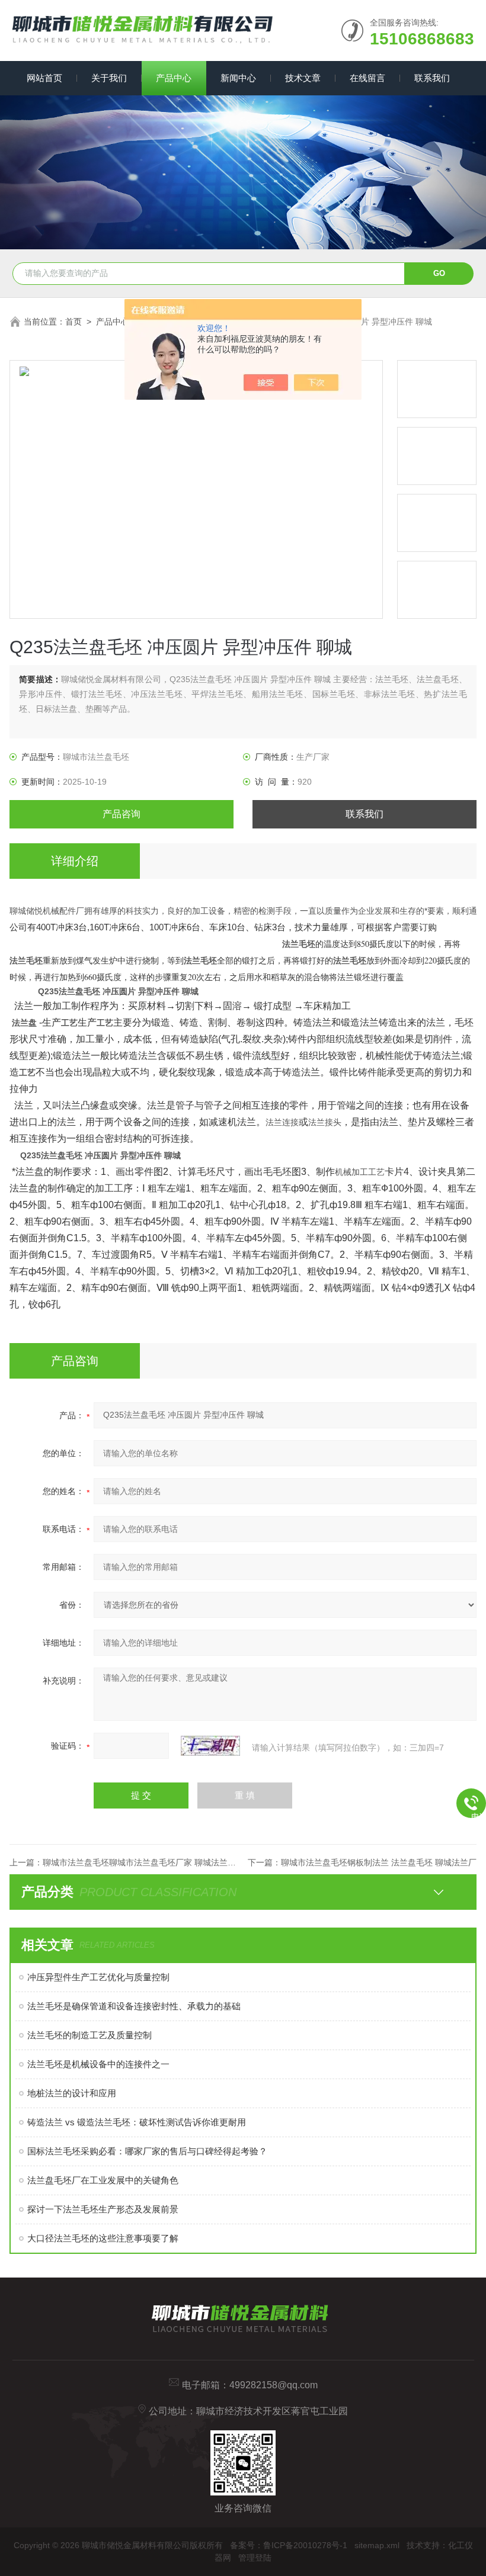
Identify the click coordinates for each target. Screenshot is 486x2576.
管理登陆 (255, 2558)
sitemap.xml (377, 2545)
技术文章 (303, 78)
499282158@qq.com (274, 2385)
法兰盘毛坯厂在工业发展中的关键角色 (103, 2180)
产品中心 (174, 78)
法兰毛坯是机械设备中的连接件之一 (98, 2064)
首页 (73, 322)
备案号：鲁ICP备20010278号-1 (289, 2545)
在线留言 (367, 78)
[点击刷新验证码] (210, 1746)
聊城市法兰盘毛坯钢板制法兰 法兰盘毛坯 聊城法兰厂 (379, 1862)
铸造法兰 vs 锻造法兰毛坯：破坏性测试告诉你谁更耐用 (137, 2122)
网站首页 (44, 78)
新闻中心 (238, 78)
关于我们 (109, 78)
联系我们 (432, 78)
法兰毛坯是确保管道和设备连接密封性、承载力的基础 (134, 2006)
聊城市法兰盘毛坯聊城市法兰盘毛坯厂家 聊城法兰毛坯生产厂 (156, 1862)
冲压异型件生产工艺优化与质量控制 (98, 1977)
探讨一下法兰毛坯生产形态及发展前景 (103, 2209)
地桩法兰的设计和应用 (72, 2093)
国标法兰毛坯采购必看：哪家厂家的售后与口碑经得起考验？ (147, 2151)
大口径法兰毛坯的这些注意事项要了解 (103, 2238)
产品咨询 (121, 814)
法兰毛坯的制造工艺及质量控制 (89, 2035)
